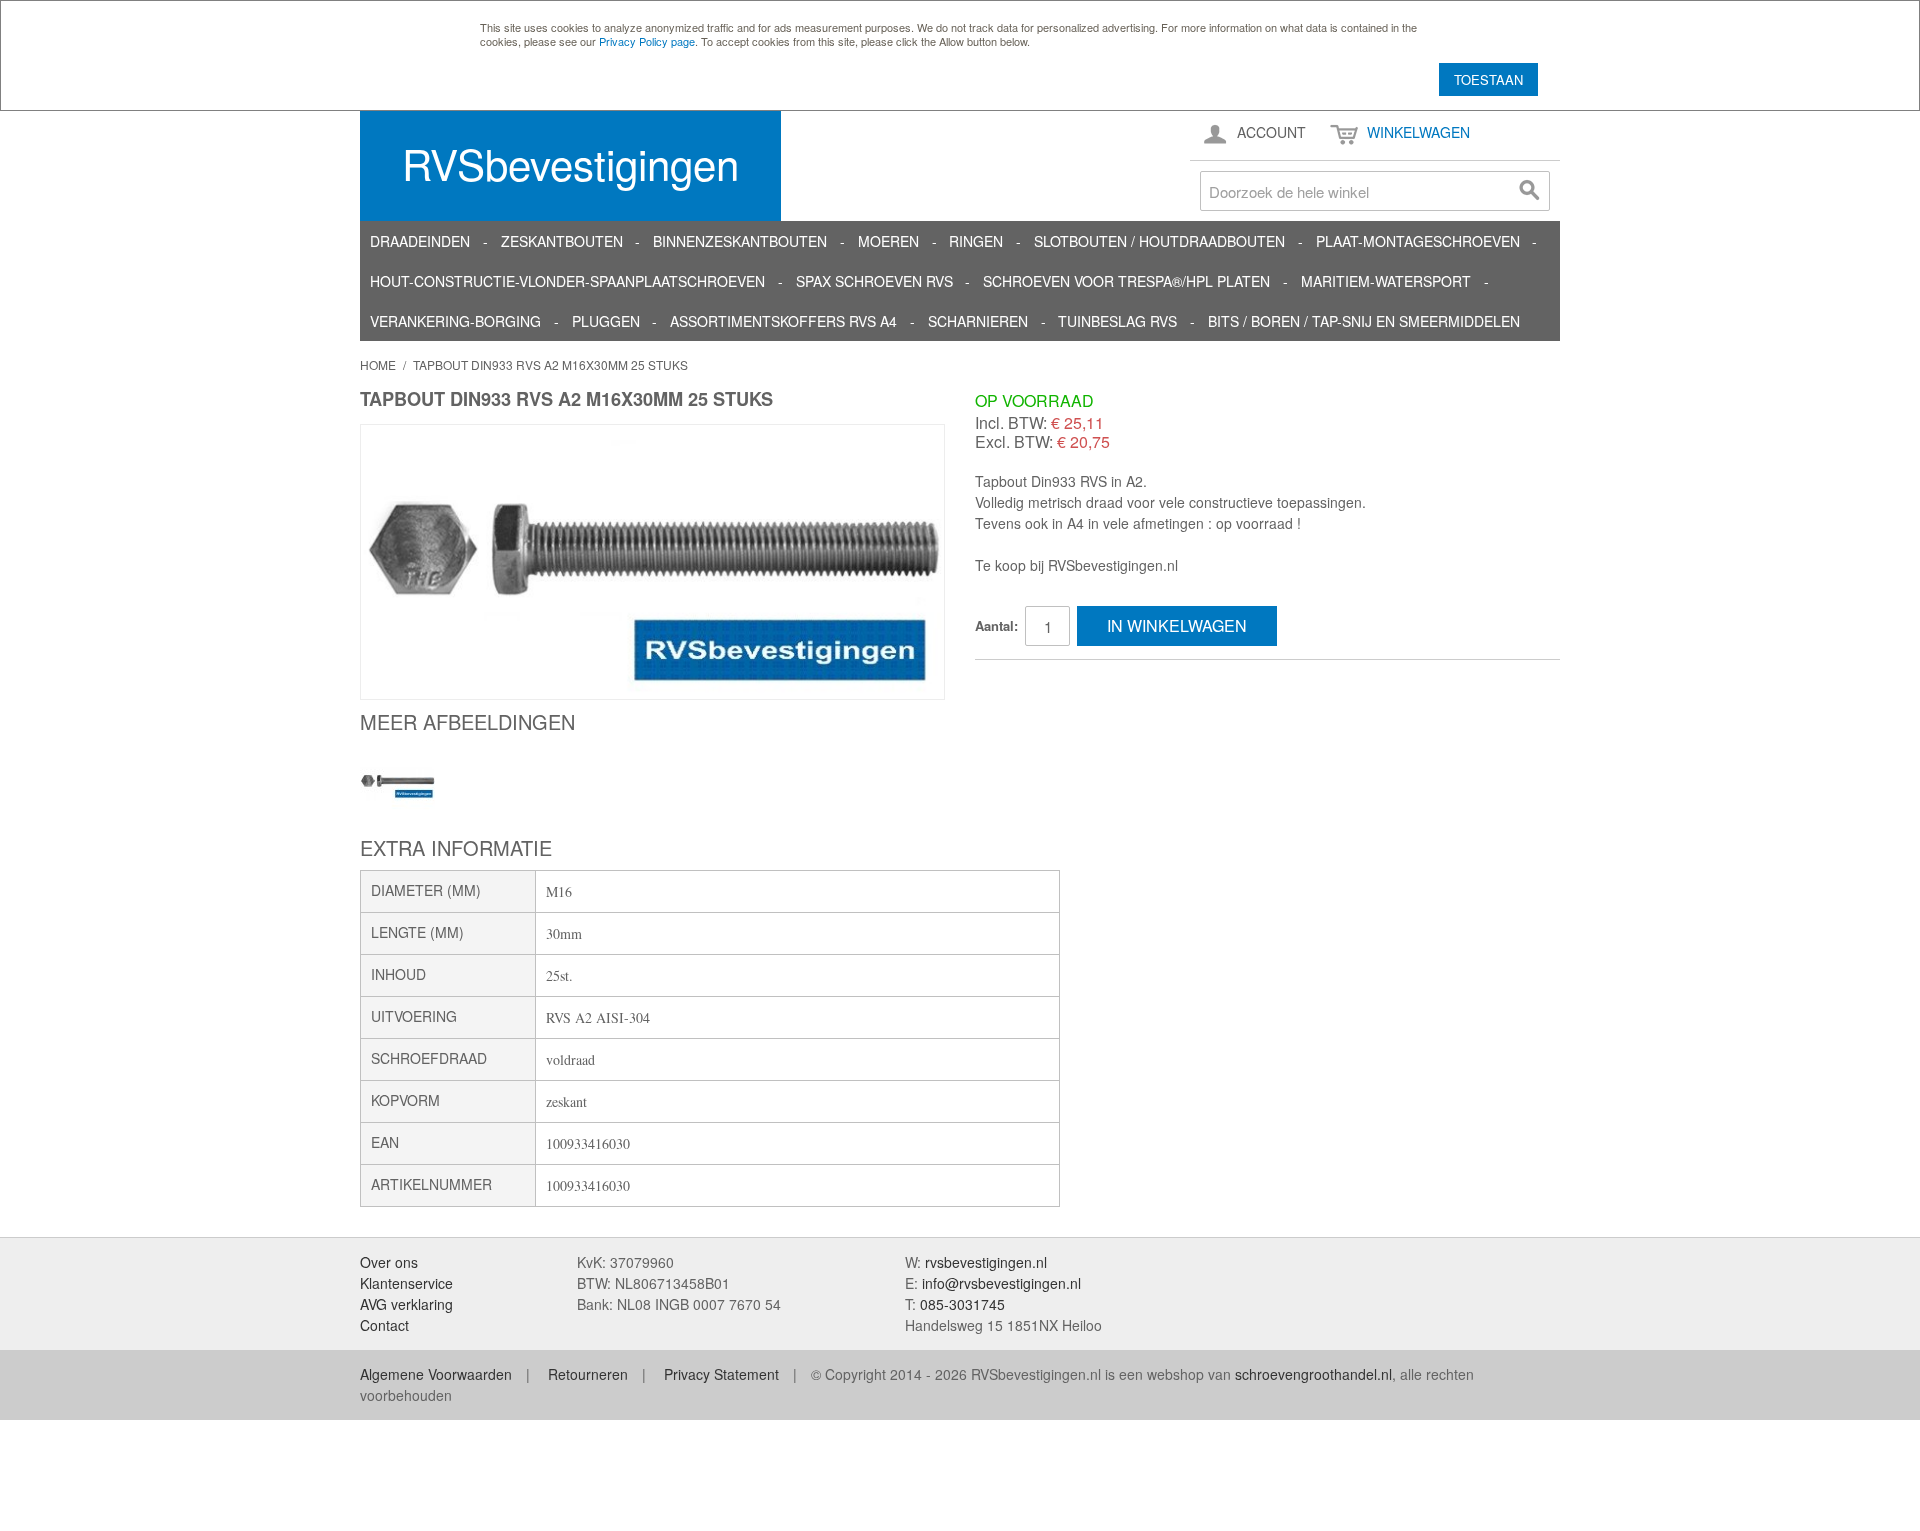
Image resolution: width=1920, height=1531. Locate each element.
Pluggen (606, 321)
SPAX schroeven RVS (874, 281)
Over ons (389, 1262)
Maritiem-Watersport (1386, 281)
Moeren (888, 241)
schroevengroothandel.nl (1313, 1374)
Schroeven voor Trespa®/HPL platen (1126, 281)
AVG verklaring (406, 1304)
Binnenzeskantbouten (740, 241)
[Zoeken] (1530, 191)
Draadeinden (420, 241)
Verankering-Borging (455, 321)
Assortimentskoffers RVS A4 (783, 321)
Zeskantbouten (562, 241)
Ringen (976, 241)
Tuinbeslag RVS (1117, 321)
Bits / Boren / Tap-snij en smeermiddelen (1364, 321)
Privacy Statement (721, 1374)
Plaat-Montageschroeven (1418, 241)
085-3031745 (962, 1304)
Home (378, 364)
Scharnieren (978, 321)
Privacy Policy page (647, 41)
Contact (384, 1325)
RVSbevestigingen (570, 163)
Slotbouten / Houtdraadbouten (1159, 241)
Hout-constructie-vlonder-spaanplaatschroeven (567, 281)
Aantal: (996, 625)
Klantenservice (406, 1283)
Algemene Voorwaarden (436, 1374)
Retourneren (588, 1374)
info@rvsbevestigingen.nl (1001, 1283)
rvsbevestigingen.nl (986, 1262)
